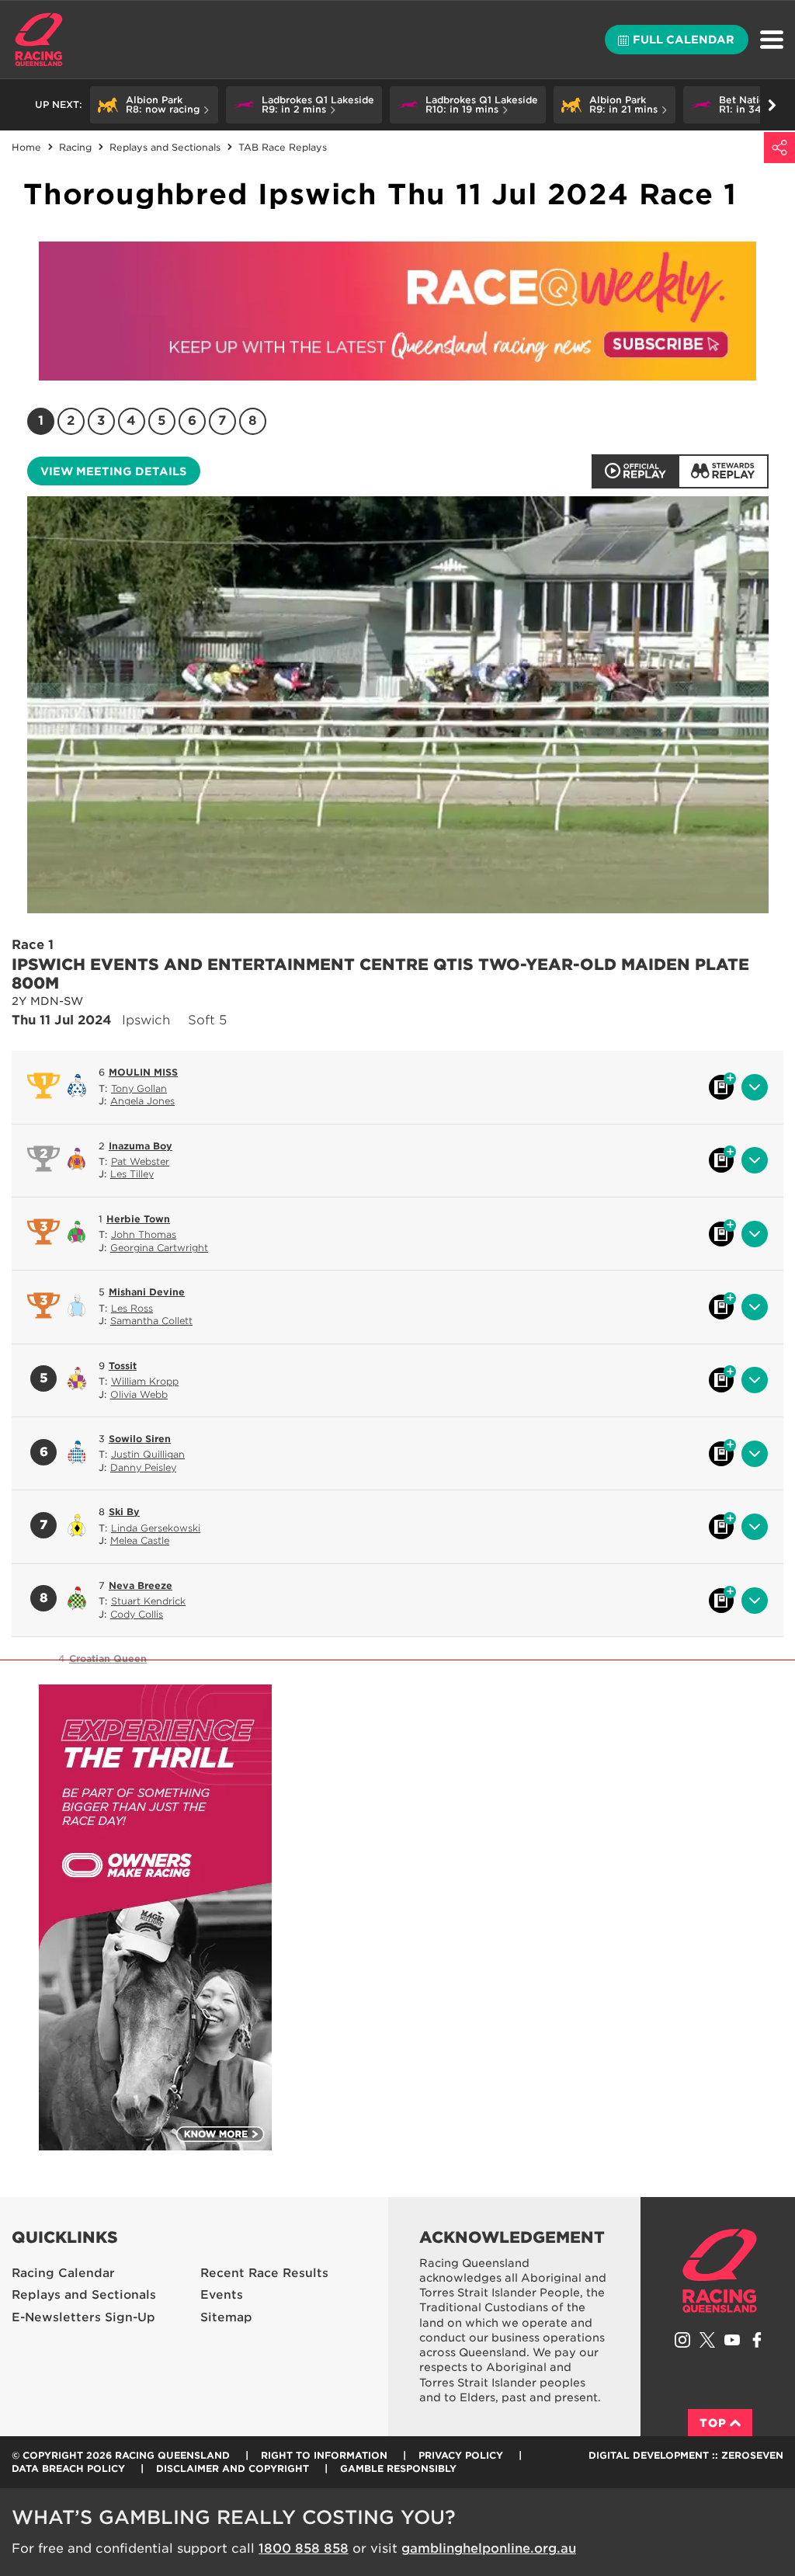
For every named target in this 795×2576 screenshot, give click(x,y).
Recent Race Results (264, 2273)
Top (713, 2423)
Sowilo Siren (140, 1439)
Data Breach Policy (68, 2468)
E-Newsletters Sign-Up (83, 2317)
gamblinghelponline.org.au (489, 2548)
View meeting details (113, 471)
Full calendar (684, 40)
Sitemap (226, 2317)
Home (39, 40)
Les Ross (132, 1308)
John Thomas (144, 1234)
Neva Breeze (141, 1585)
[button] (154, 105)
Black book (721, 1087)
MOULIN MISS (143, 1072)
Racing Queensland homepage (720, 2271)
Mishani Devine (147, 1292)
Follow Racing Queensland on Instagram (682, 2340)
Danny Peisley (143, 1467)
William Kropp (145, 1381)
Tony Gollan (139, 1088)
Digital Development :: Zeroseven (686, 2455)
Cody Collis (137, 1614)
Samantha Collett (151, 1321)
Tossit (123, 1366)
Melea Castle (140, 1540)
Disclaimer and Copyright (233, 2468)
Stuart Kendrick (148, 1601)
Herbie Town (138, 1219)
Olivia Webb (139, 1394)
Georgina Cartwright (159, 1248)
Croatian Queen (108, 1658)
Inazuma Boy (141, 1146)
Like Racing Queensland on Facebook (757, 2340)
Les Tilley (132, 1174)
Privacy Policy (461, 2455)
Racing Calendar (63, 2273)
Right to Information (324, 2455)
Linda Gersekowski (156, 1528)
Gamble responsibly (398, 2468)
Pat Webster (140, 1161)
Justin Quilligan (148, 1454)
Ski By (124, 1512)
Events (222, 2295)
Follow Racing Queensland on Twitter (707, 2340)
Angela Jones (142, 1101)
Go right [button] (772, 105)
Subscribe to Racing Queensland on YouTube (732, 2340)
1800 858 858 (304, 2548)
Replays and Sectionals (84, 2295)
